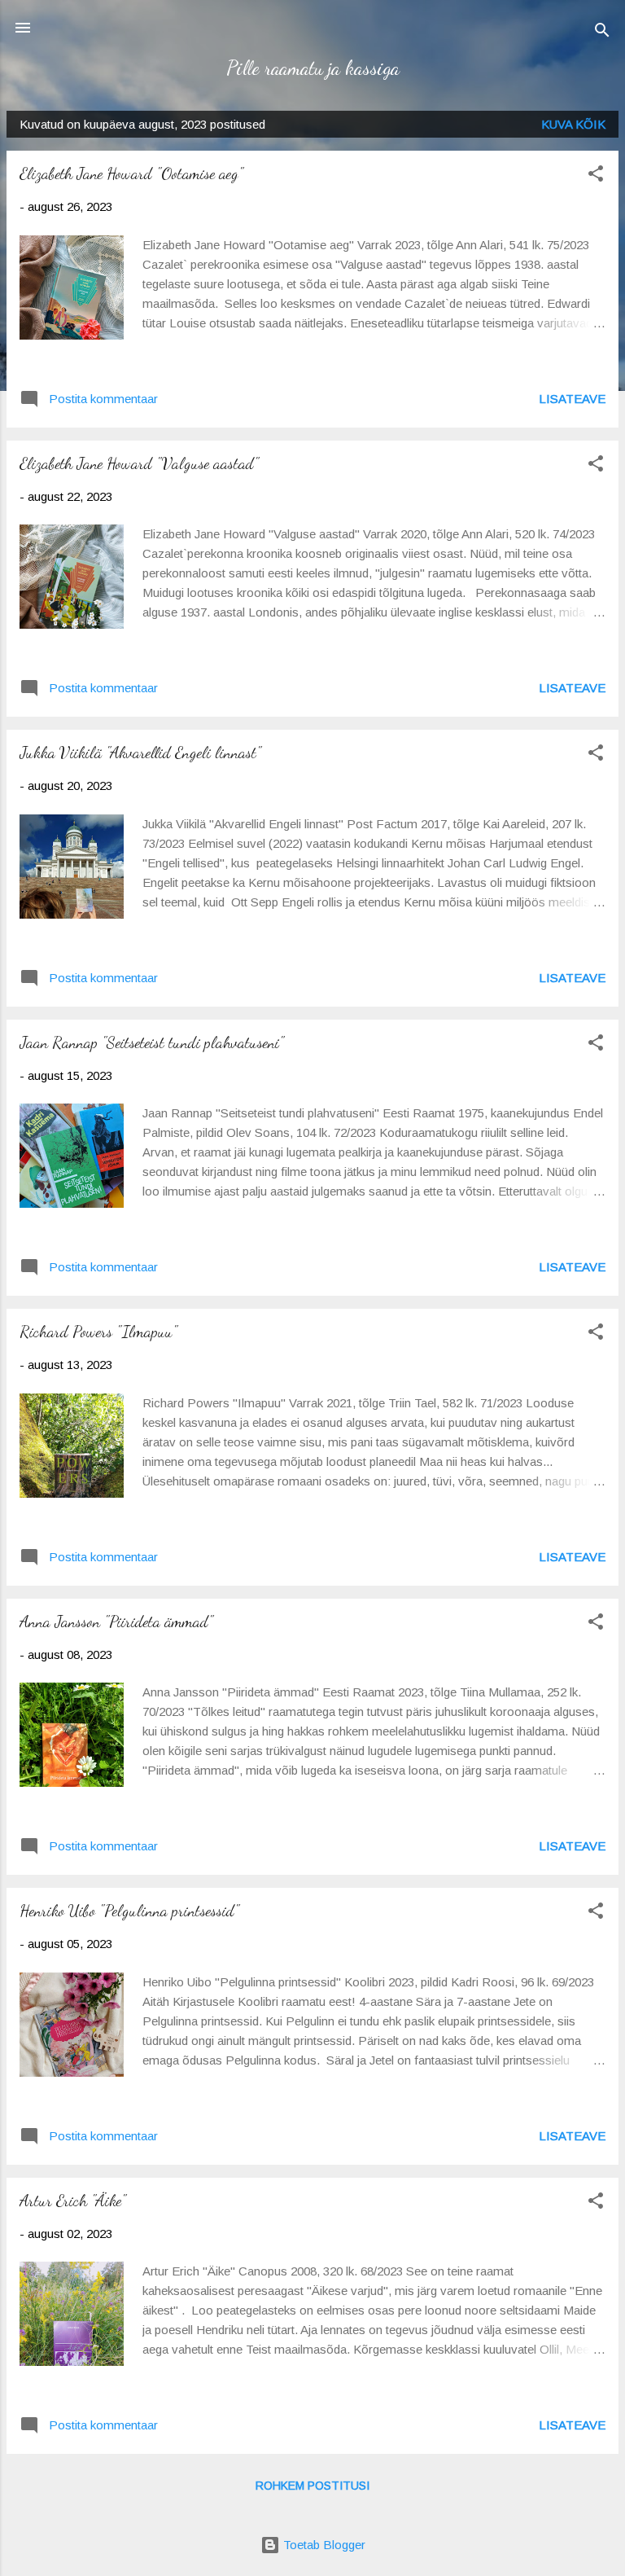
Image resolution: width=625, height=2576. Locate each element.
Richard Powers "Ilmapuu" (98, 1332)
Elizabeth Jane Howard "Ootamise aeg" (131, 173)
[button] (596, 176)
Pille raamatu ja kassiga (313, 68)
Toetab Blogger (323, 2545)
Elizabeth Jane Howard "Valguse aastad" (139, 463)
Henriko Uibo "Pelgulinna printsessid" (129, 1911)
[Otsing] (602, 33)
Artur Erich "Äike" (73, 2201)
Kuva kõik (573, 124)
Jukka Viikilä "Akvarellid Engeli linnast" (140, 753)
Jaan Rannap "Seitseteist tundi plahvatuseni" (152, 1042)
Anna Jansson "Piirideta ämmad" (116, 1622)
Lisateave (572, 399)
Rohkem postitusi (312, 2486)
